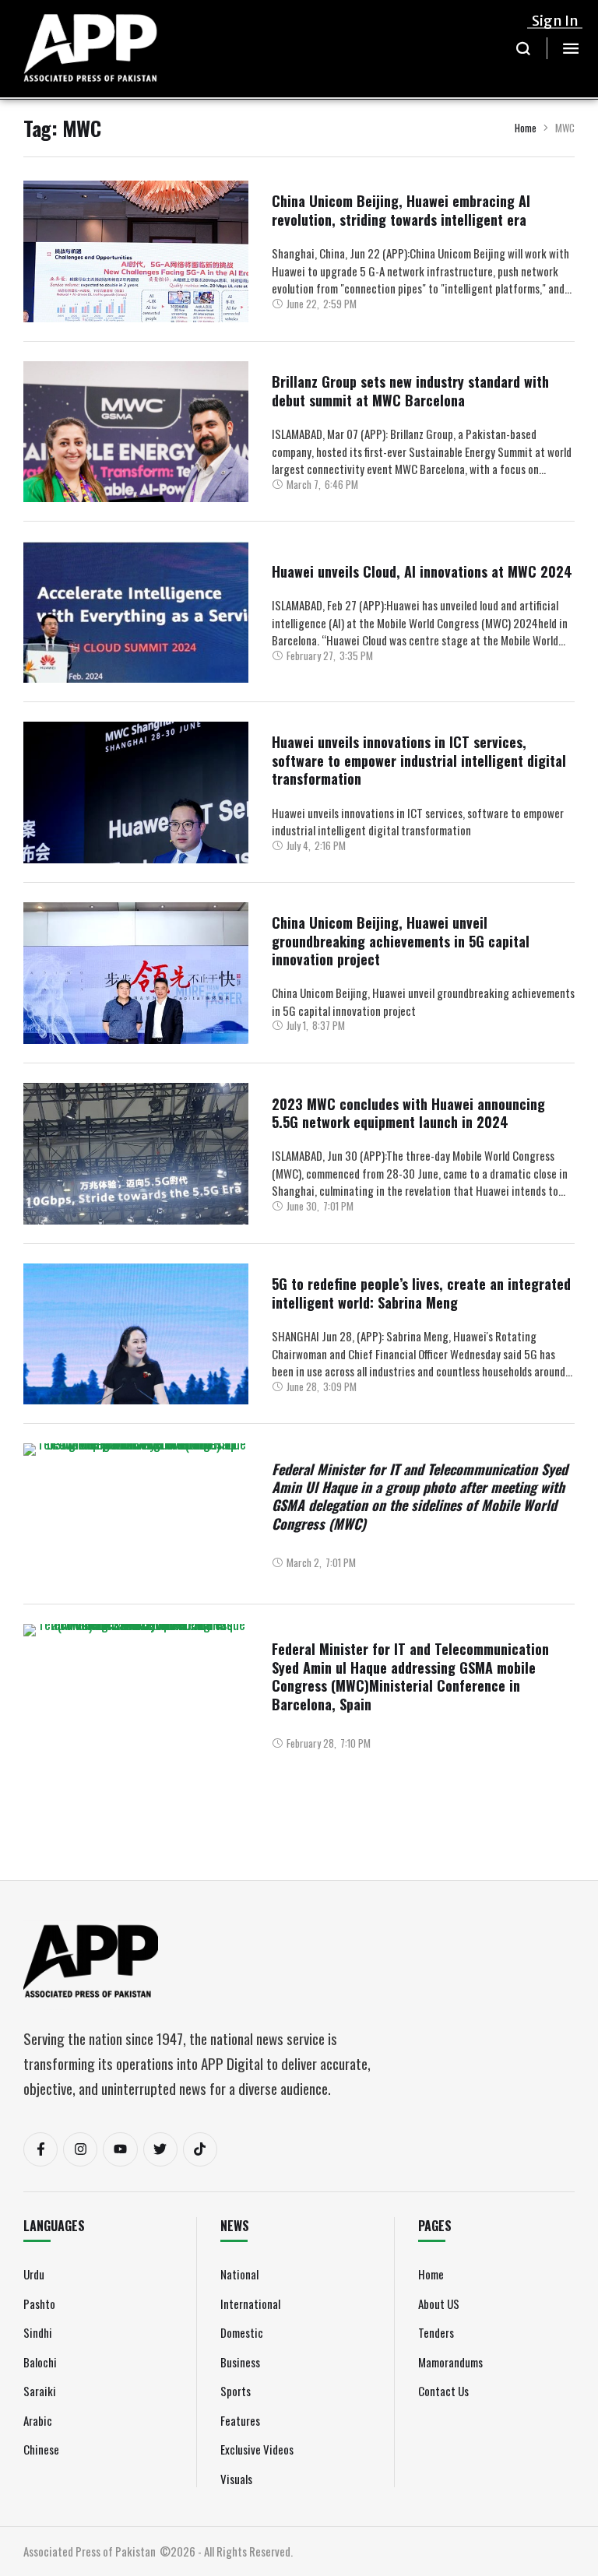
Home (526, 128)
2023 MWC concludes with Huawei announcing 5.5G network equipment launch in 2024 (408, 1113)
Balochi (40, 2362)
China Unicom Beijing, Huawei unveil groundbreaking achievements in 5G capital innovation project (401, 941)
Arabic (38, 2420)
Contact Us (443, 2391)
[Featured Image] (136, 297)
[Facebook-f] (40, 2149)
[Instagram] (80, 2149)
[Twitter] (160, 2149)
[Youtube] (120, 2149)
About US (439, 2304)
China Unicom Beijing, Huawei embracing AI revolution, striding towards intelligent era (401, 210)
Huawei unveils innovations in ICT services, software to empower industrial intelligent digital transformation (419, 760)
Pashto (39, 2304)
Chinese (41, 2449)
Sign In (555, 21)
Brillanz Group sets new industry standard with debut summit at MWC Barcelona (410, 390)
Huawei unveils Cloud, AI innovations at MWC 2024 (422, 571)
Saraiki (40, 2391)
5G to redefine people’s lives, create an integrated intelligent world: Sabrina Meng (421, 1293)
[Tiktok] (200, 2149)
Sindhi (38, 2332)
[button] (524, 48)
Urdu (34, 2274)
